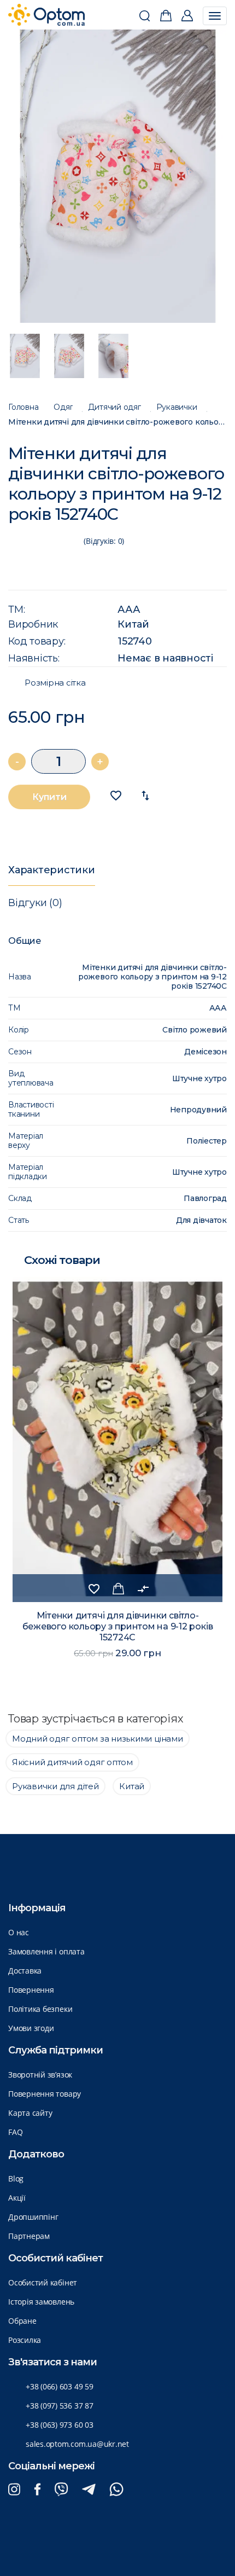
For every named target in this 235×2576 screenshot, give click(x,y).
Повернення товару (45, 2094)
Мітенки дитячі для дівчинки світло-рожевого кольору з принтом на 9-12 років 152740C (117, 422)
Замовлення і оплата (46, 1951)
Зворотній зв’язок (40, 2075)
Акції (17, 2198)
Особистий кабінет (43, 2282)
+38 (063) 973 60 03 (60, 2425)
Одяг (63, 407)
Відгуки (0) (35, 903)
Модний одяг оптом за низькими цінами (98, 1739)
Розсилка (25, 2340)
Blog (16, 2178)
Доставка (25, 1971)
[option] (118, 176)
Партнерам (29, 2236)
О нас (19, 1932)
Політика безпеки (40, 2009)
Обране (22, 2321)
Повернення (31, 1990)
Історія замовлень (41, 2302)
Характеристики (52, 870)
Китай (133, 624)
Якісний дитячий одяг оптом (72, 1762)
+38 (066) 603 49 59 (60, 2386)
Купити (49, 797)
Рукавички (177, 407)
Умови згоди (31, 2028)
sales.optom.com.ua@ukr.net (77, 2444)
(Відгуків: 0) (104, 541)
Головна (23, 407)
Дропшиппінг (33, 2217)
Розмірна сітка (55, 683)
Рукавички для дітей (55, 1786)
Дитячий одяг (114, 407)
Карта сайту (30, 2113)
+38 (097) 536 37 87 (60, 2406)
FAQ (15, 2132)
